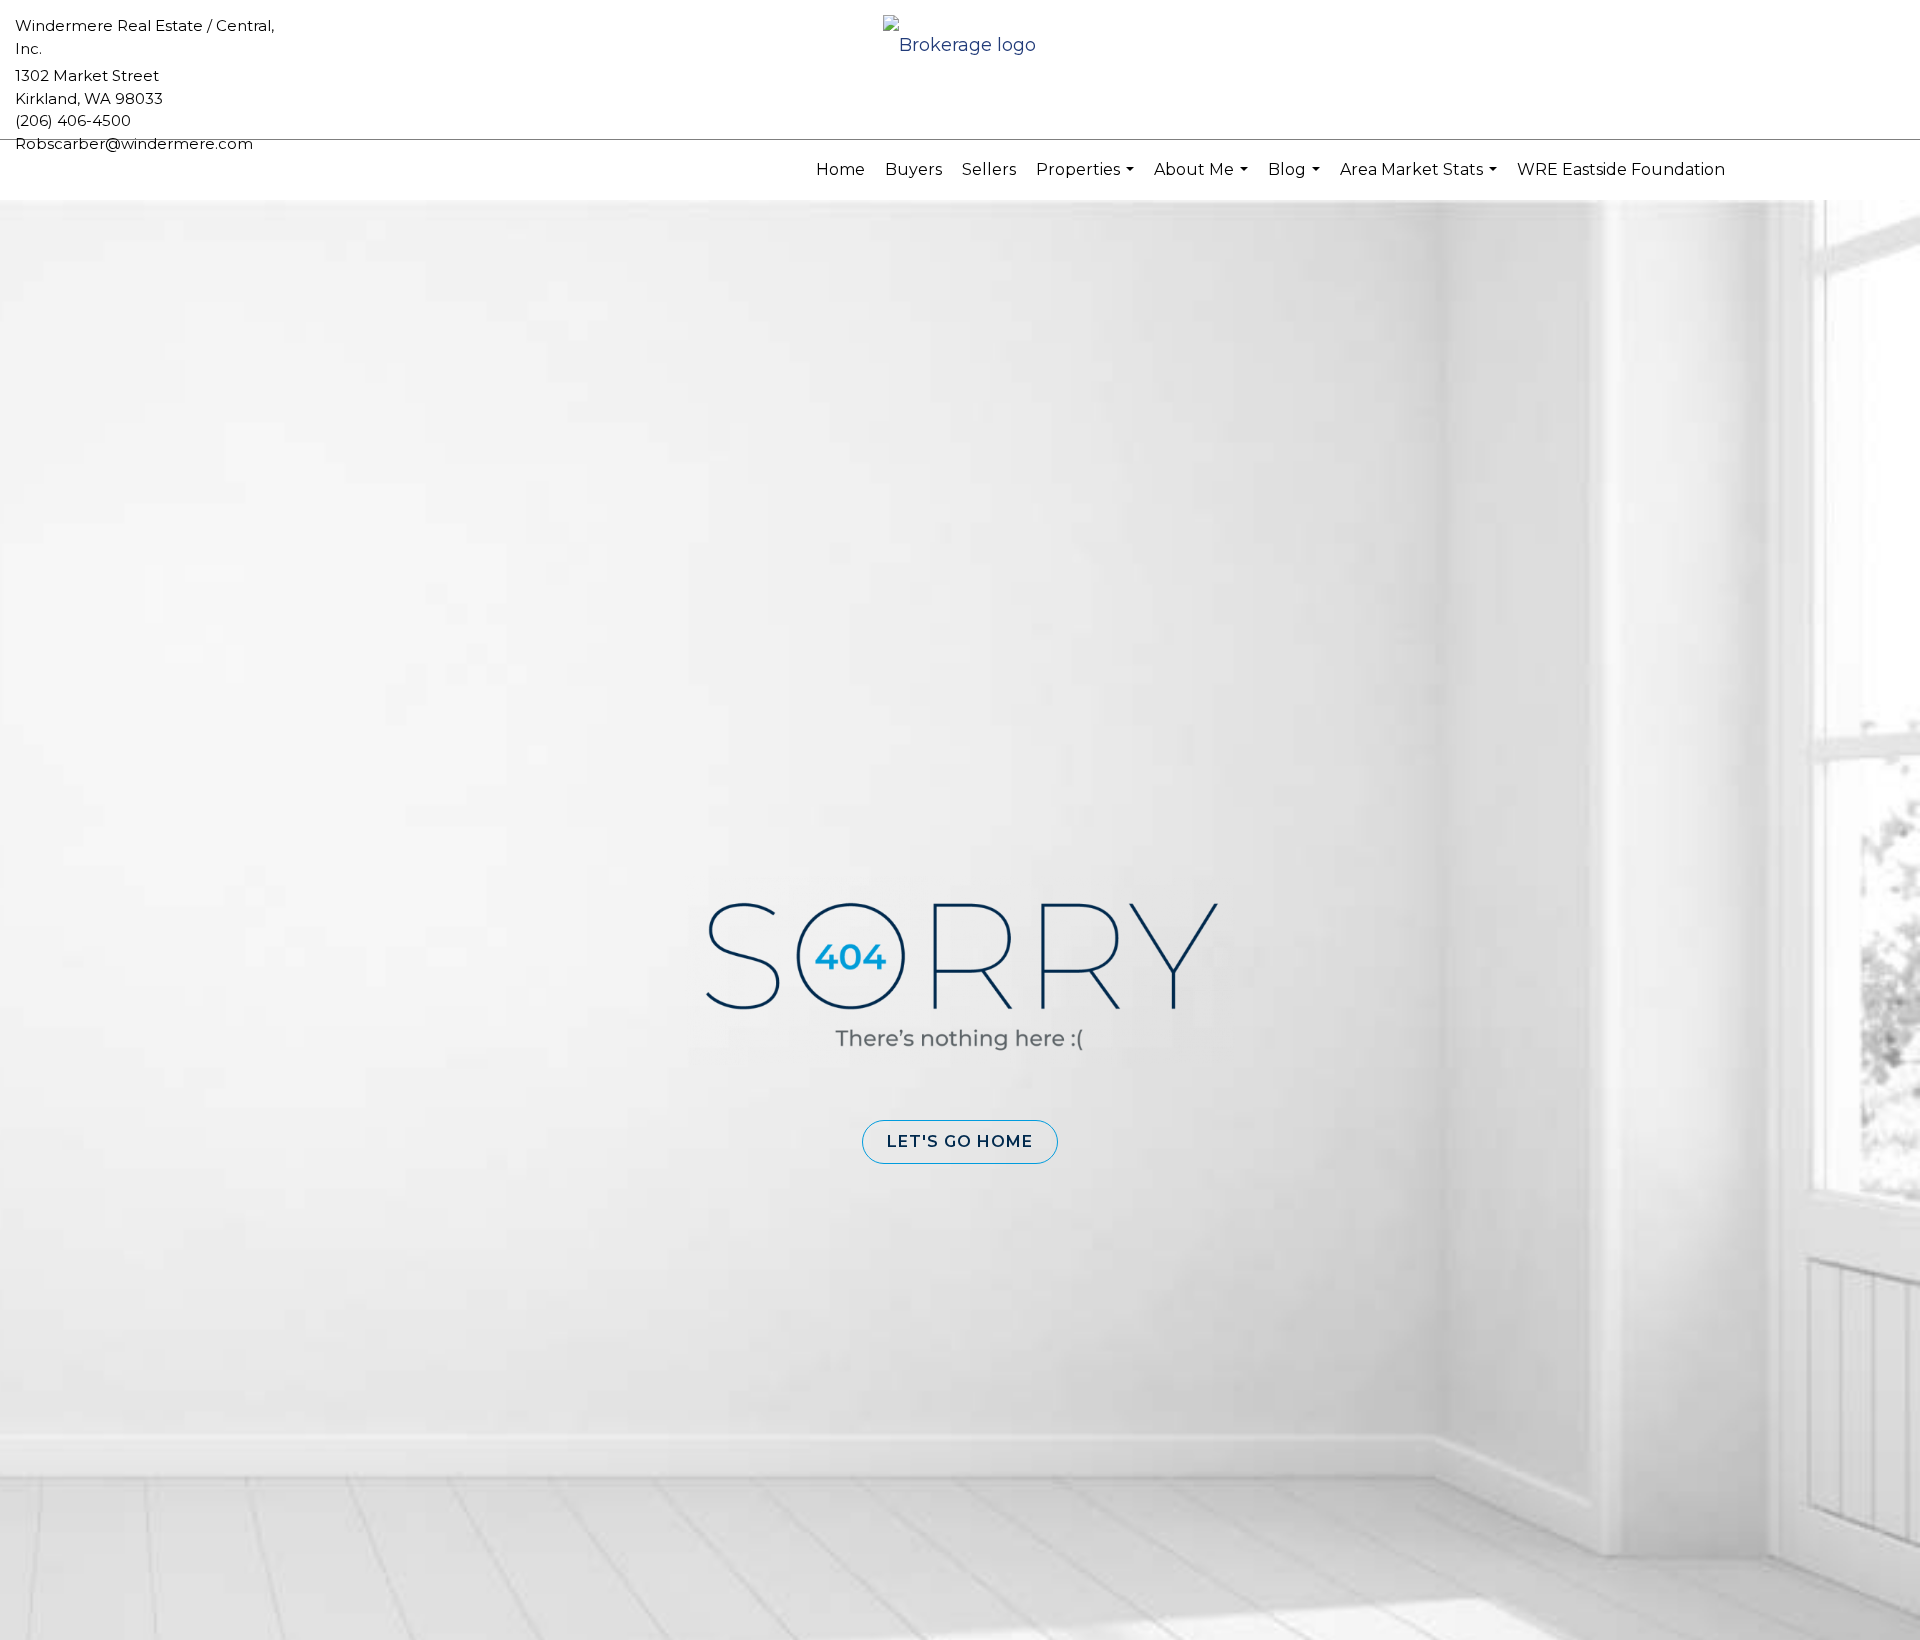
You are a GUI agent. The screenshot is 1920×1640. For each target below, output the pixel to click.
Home (840, 169)
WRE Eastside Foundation (1621, 169)
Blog (1296, 180)
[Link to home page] (959, 46)
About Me (1203, 180)
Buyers (913, 169)
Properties (1087, 180)
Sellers (989, 169)
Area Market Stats (1421, 180)
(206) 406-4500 (73, 120)
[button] (960, 1142)
